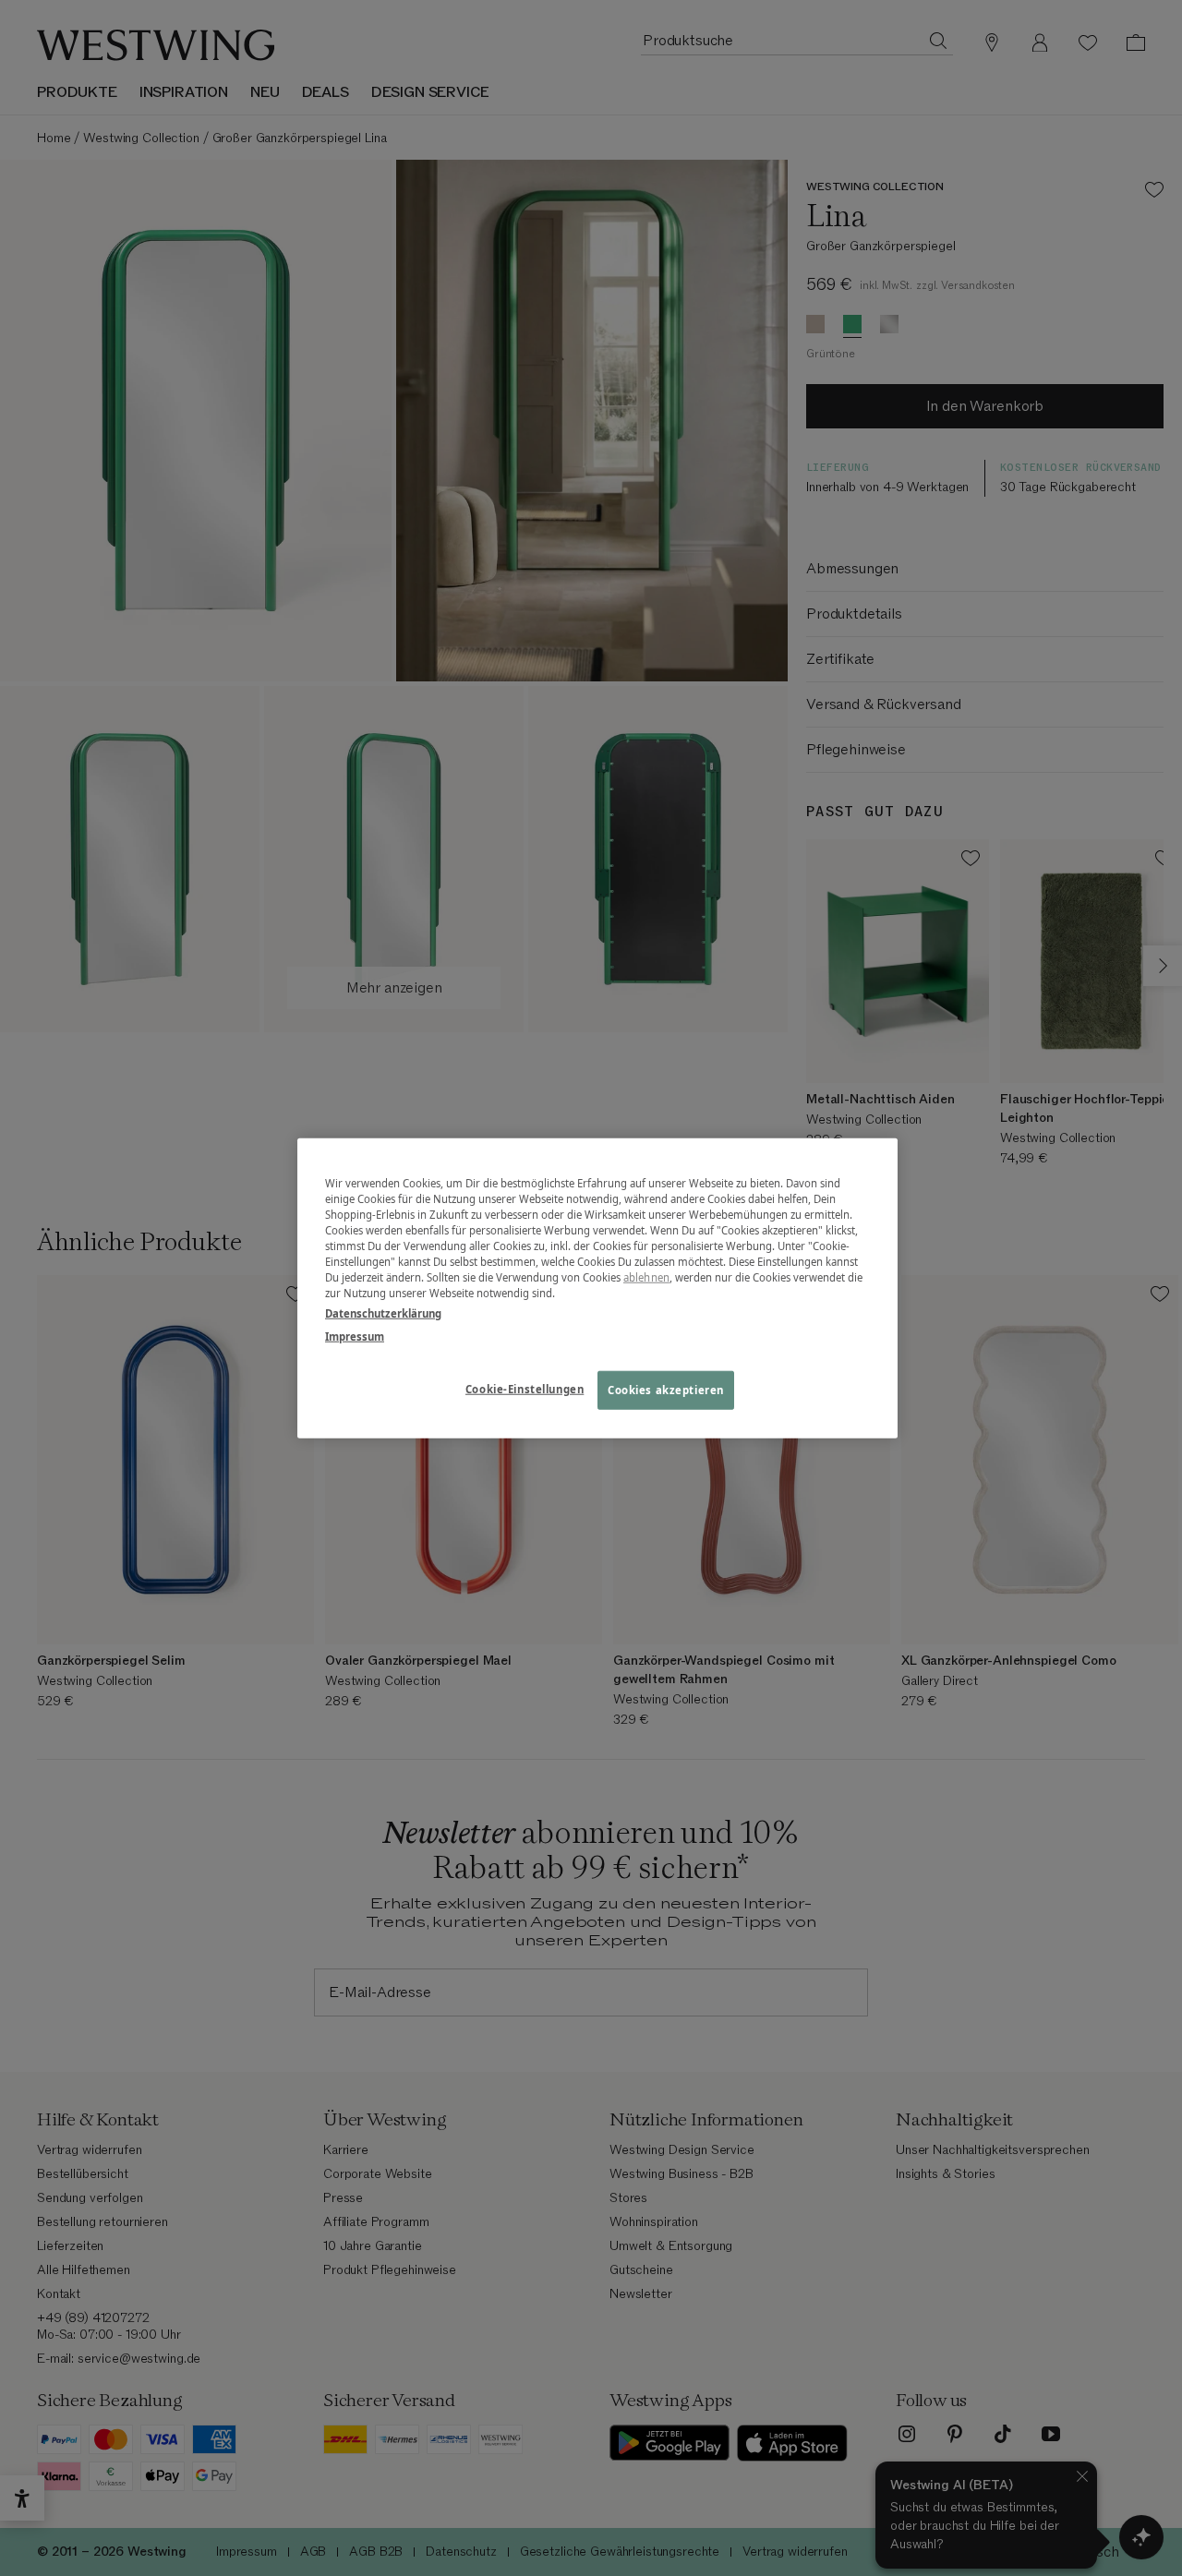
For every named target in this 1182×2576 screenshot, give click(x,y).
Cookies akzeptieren (666, 1389)
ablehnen (646, 1277)
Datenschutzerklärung (383, 1312)
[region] (597, 1288)
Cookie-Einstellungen (525, 1388)
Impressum (355, 1336)
